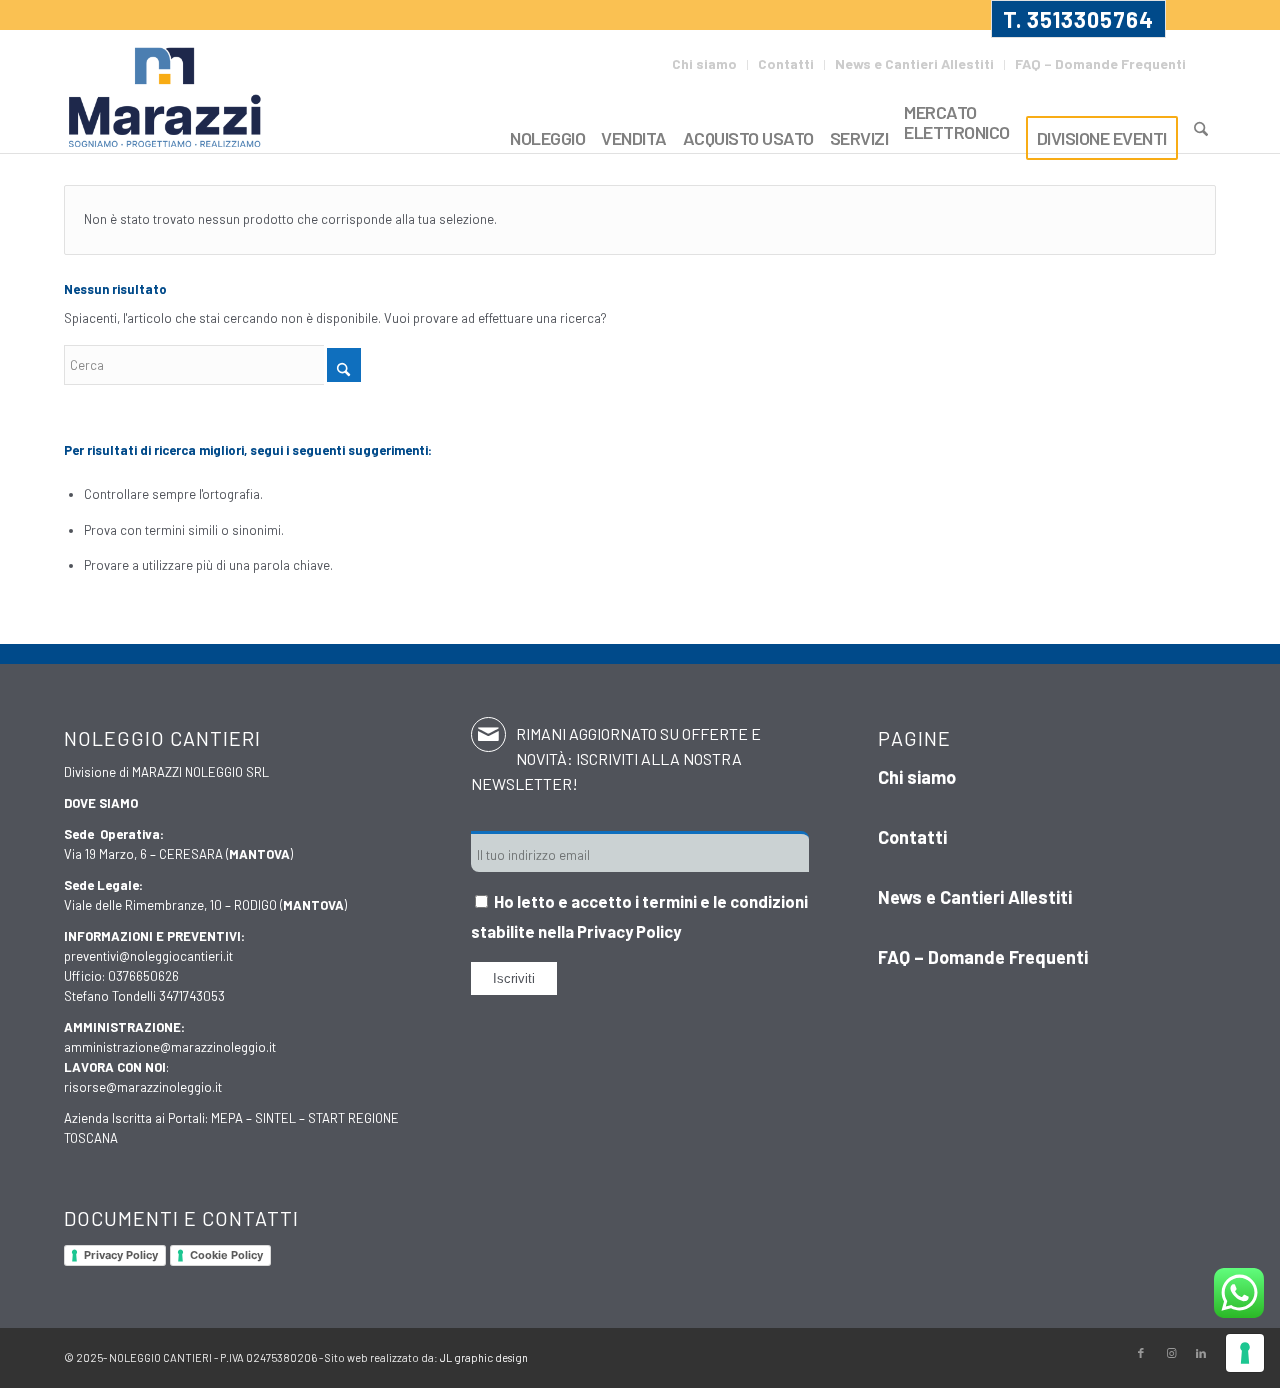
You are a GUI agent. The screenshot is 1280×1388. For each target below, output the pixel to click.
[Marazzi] (167, 99)
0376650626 (143, 976)
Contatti (786, 63)
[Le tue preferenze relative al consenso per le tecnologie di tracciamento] (1245, 1353)
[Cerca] (1201, 129)
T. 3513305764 (1078, 19)
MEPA (227, 1118)
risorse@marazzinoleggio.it (143, 1087)
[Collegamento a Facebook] (1141, 1353)
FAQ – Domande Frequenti (1100, 63)
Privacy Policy (121, 1255)
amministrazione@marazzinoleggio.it (170, 1047)
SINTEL (275, 1118)
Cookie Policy (226, 1255)
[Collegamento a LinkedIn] (1201, 1353)
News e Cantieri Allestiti (914, 63)
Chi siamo (704, 63)
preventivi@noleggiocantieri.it (148, 956)
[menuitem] (705, 65)
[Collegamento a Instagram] (1171, 1353)
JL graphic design (484, 1357)
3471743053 (192, 996)
